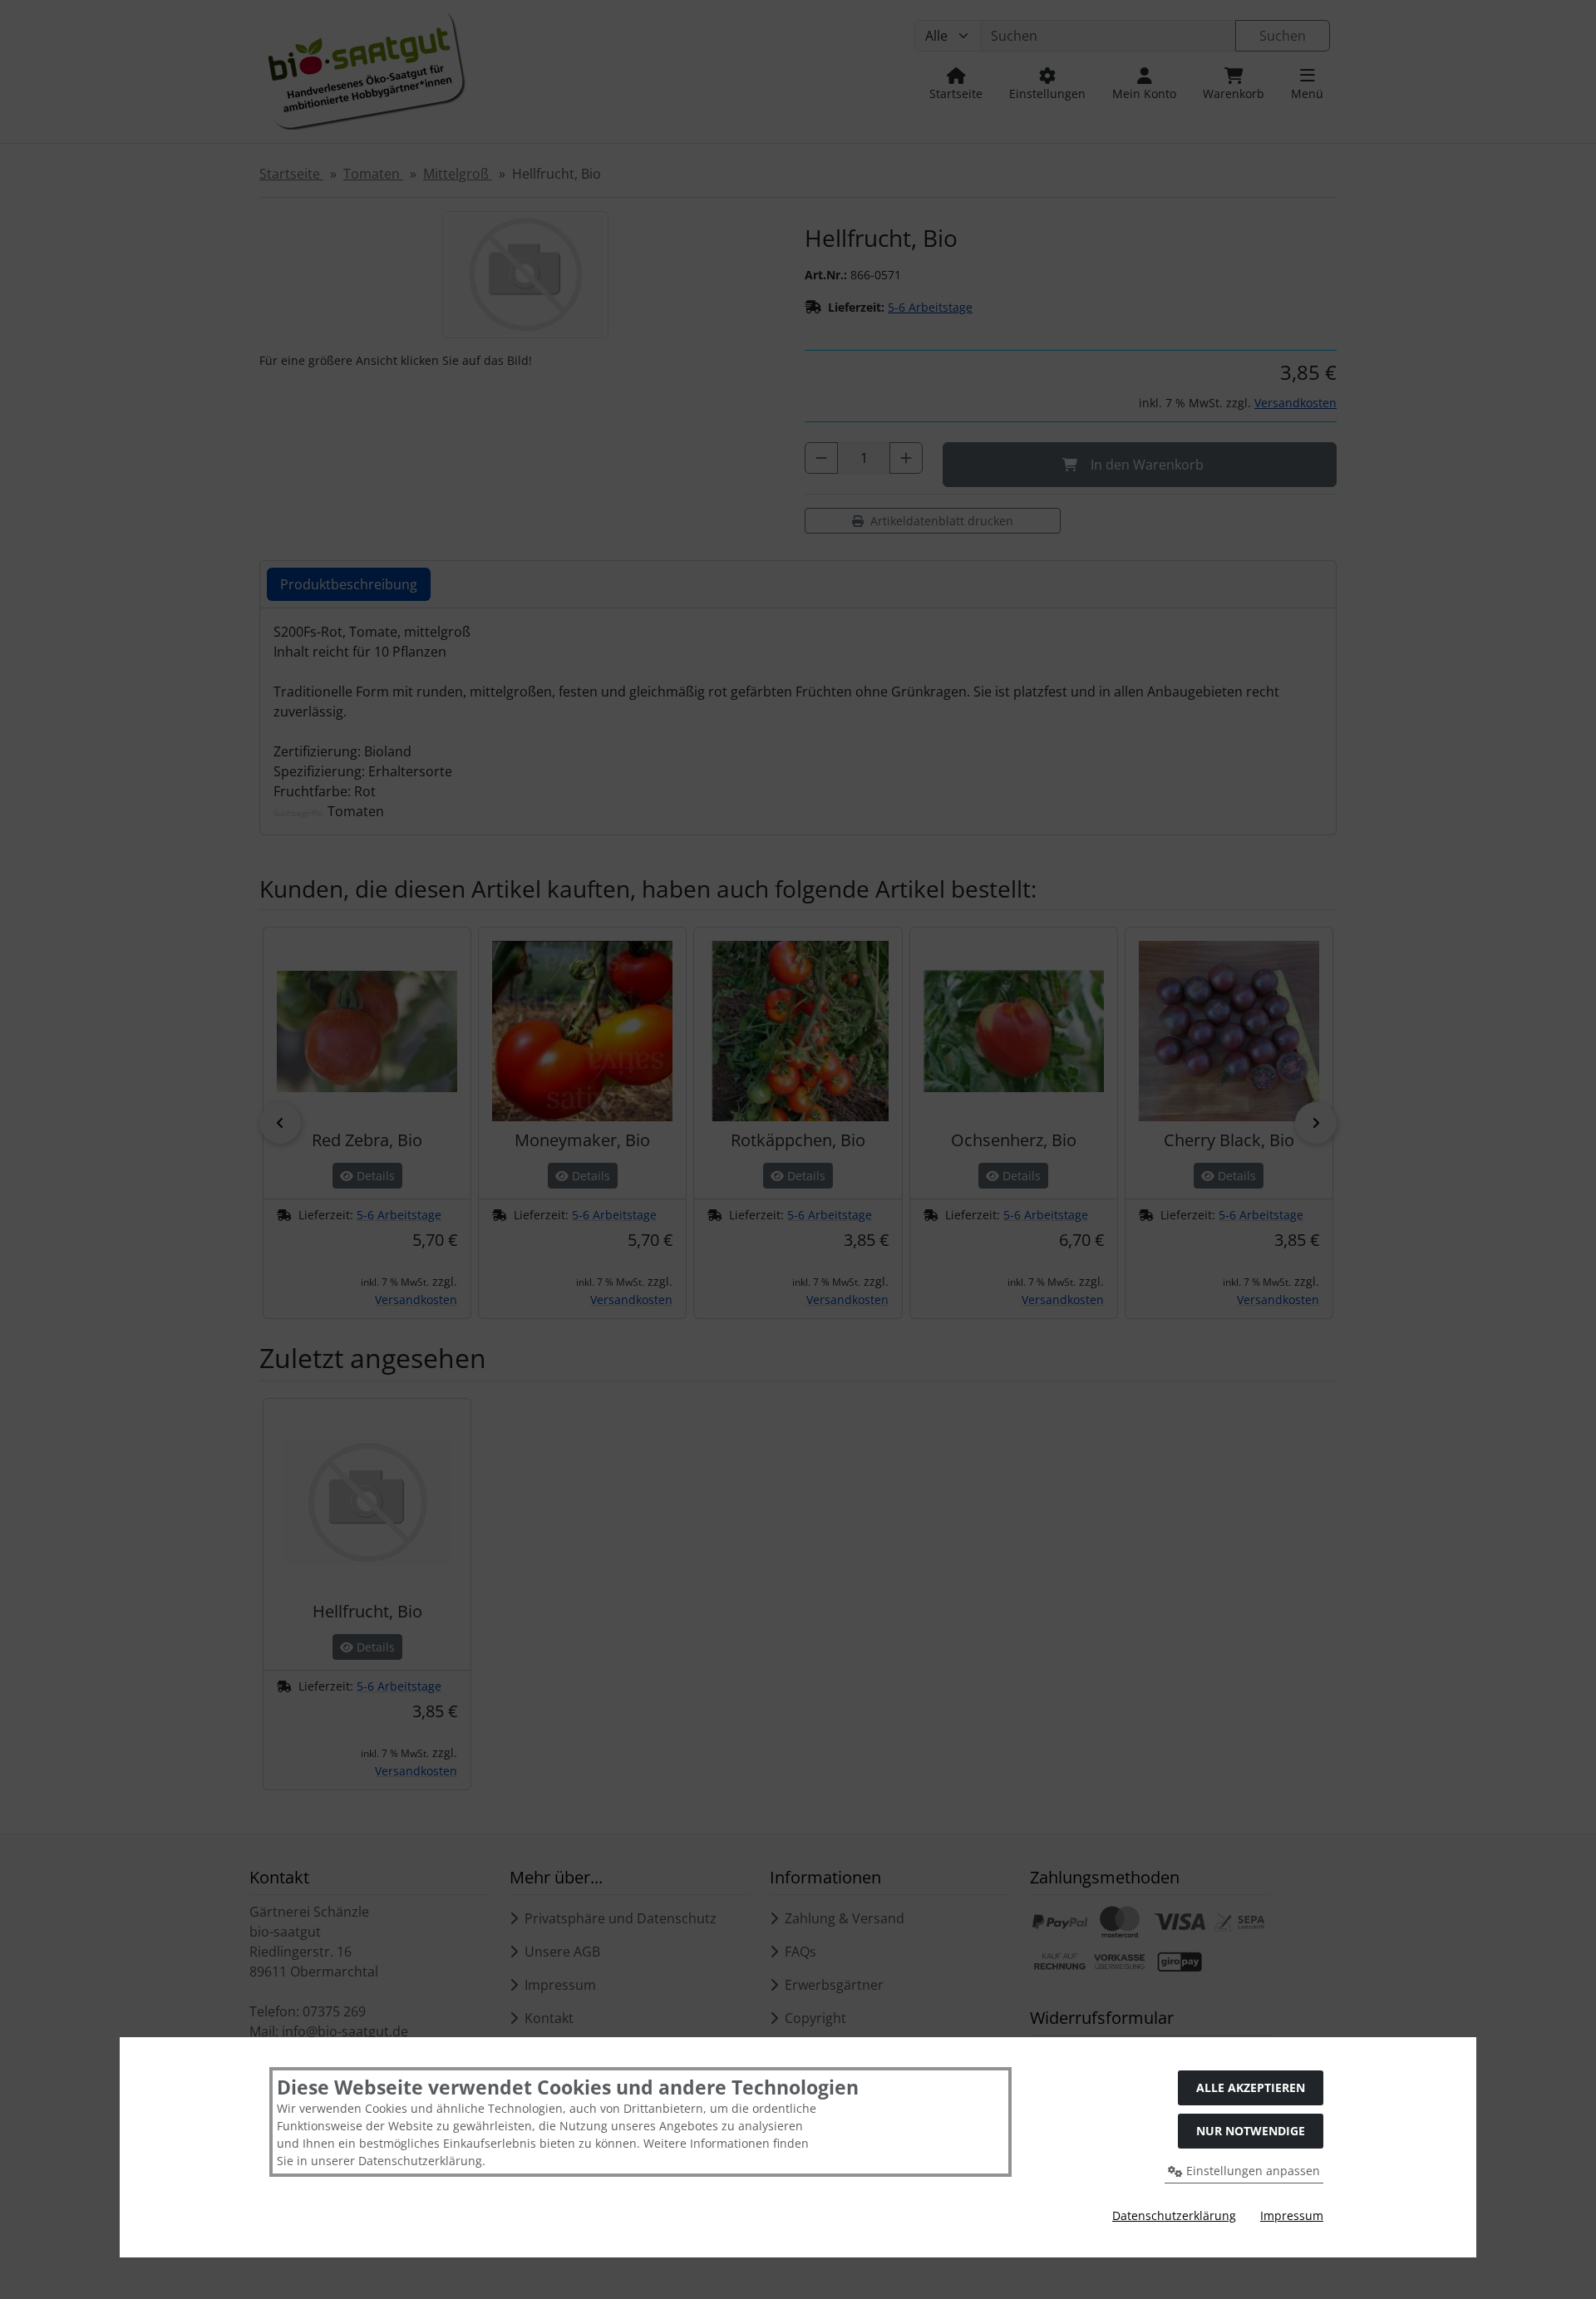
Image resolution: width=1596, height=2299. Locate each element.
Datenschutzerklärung (1174, 2215)
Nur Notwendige (1251, 2131)
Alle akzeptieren (1251, 2087)
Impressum (1292, 2215)
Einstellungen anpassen (1251, 2171)
